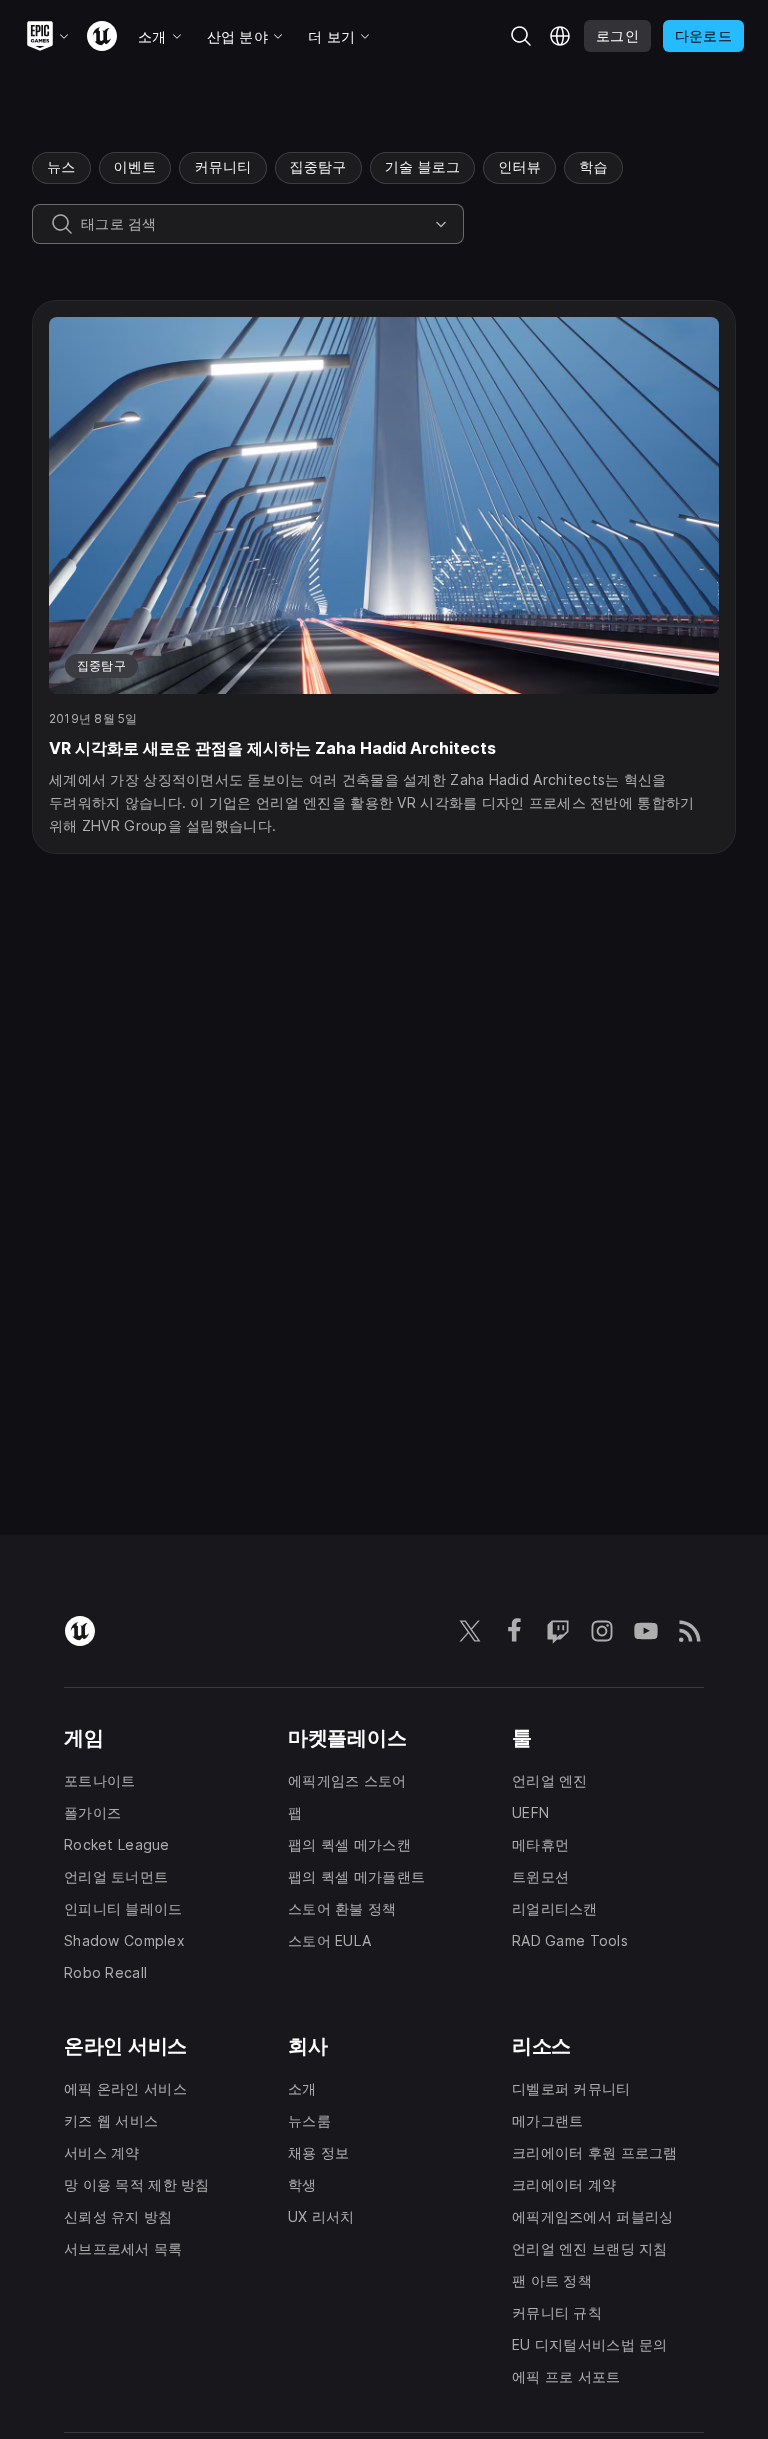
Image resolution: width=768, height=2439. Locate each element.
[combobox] (254, 224)
